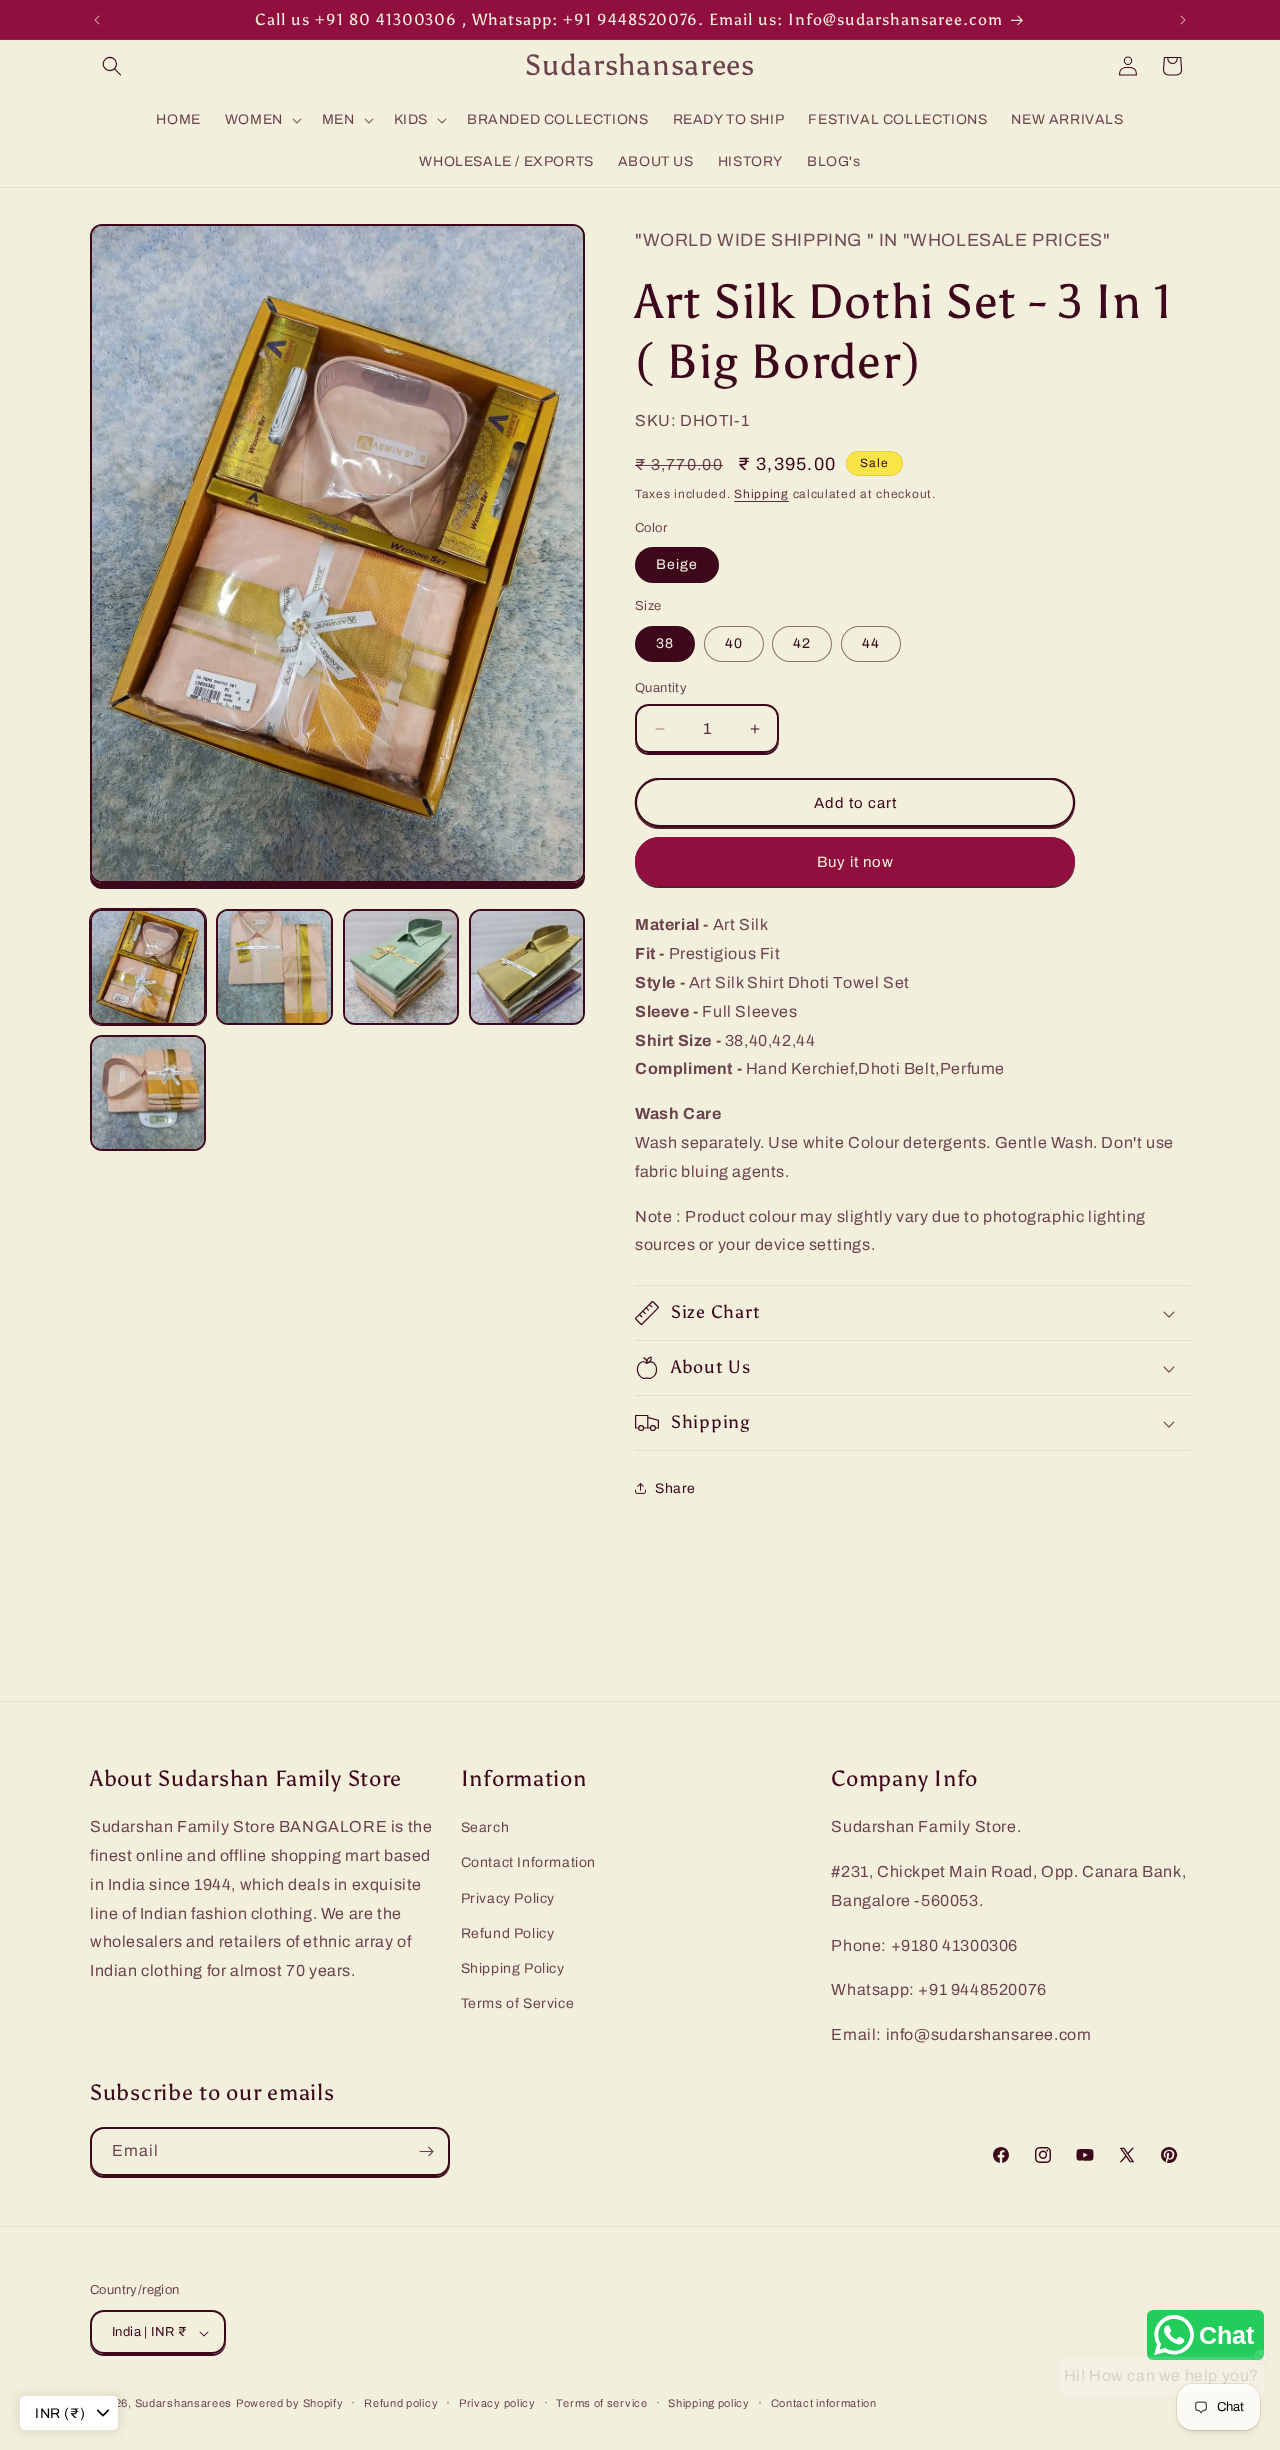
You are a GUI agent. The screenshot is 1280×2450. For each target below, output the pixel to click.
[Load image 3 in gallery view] (401, 967)
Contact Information (528, 1863)
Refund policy (401, 2403)
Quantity (661, 688)
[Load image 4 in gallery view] (527, 967)
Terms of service (601, 2403)
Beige (677, 564)
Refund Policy (508, 1933)
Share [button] (675, 1488)
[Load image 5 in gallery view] (148, 1093)
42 (802, 643)
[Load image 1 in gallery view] (148, 967)
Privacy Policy (508, 1898)
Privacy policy (497, 2403)
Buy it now (855, 862)
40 (734, 643)
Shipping (761, 494)
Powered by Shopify (290, 2404)
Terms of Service (518, 2003)
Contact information (824, 2403)
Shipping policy (709, 2403)
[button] (112, 66)
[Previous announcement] (97, 20)
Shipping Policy (513, 1968)
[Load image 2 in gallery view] (274, 967)
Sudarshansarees (184, 2404)
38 (665, 643)
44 (871, 643)
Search (485, 1827)
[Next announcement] (1183, 20)
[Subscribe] (426, 2151)
